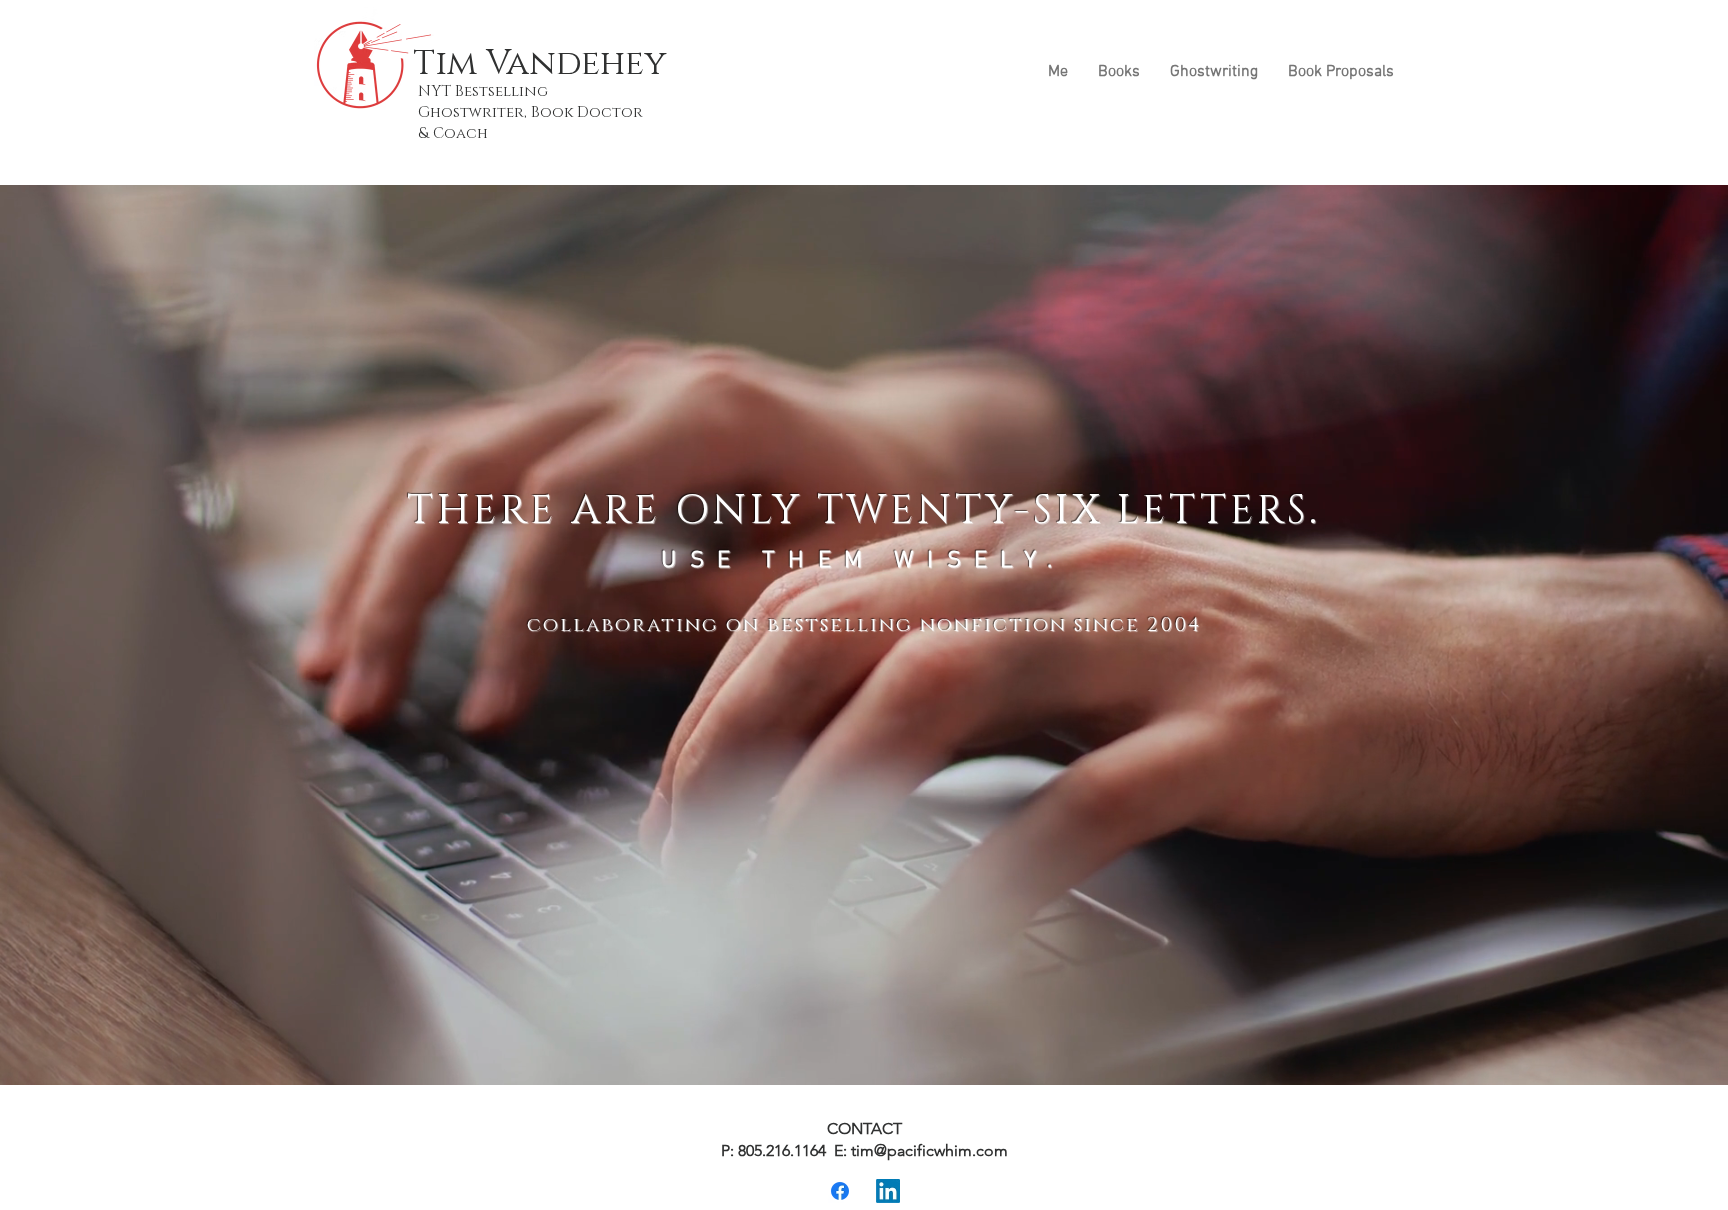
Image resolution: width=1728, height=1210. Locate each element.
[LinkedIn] (888, 1191)
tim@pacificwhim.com (929, 1150)
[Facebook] (840, 1191)
